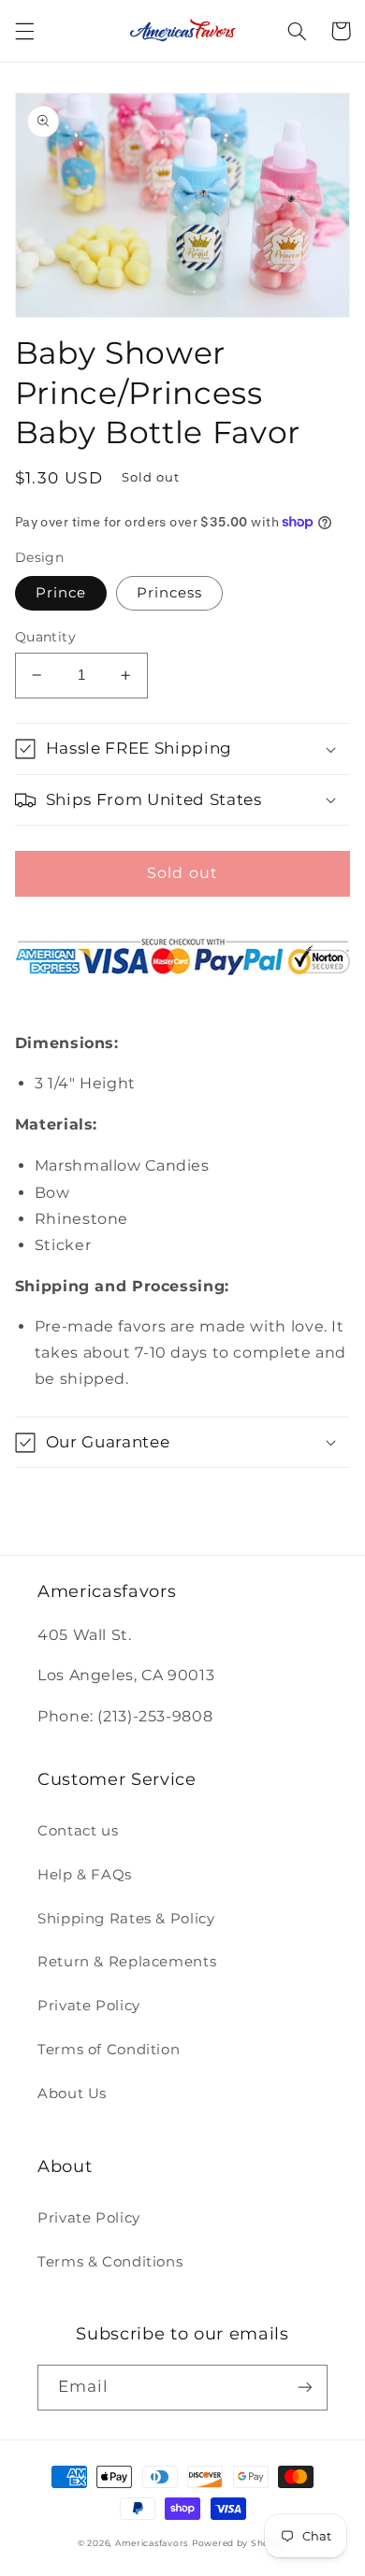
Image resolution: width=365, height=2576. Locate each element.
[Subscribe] (305, 2388)
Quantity (45, 637)
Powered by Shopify (240, 2543)
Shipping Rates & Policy (126, 1919)
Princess (169, 593)
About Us (72, 2094)
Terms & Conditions (110, 2262)
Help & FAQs (85, 1875)
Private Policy (89, 2006)
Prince (61, 593)
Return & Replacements (127, 1962)
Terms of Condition (109, 2050)
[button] (24, 31)
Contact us (78, 1831)
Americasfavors (152, 2543)
